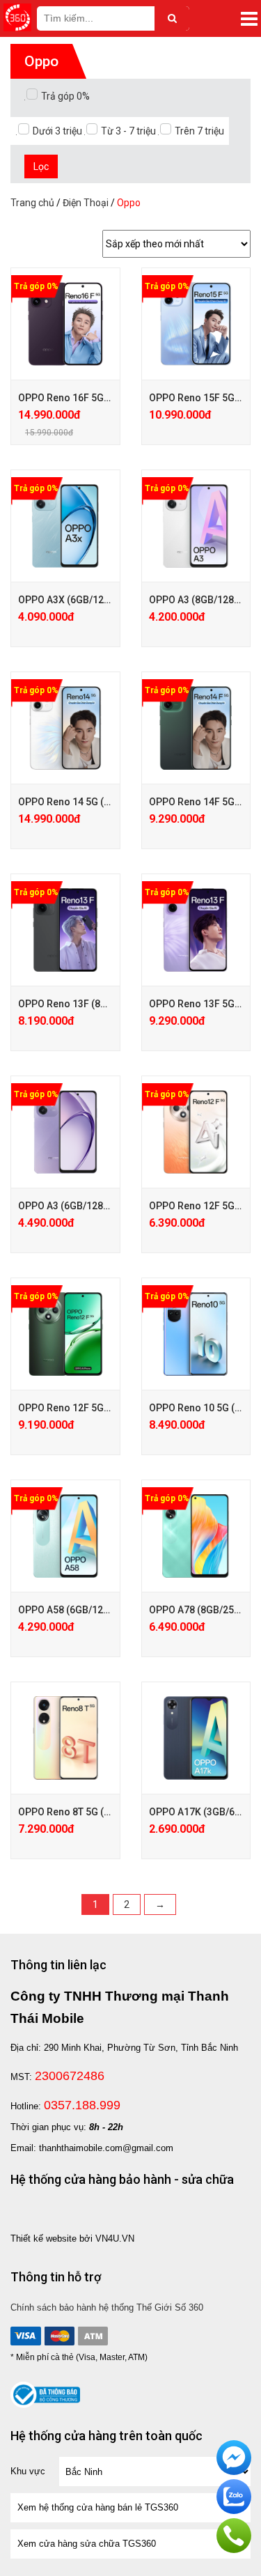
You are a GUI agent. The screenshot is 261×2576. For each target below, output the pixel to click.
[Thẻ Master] (59, 2336)
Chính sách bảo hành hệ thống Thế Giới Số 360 (107, 2307)
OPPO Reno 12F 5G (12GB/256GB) (94, 1408)
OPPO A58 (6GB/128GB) (72, 1610)
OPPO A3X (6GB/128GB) (72, 600)
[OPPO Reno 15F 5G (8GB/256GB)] (196, 324)
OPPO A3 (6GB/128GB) (69, 1206)
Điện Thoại (86, 203)
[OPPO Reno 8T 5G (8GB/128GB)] (65, 1738)
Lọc (41, 166)
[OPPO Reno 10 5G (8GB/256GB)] (196, 1334)
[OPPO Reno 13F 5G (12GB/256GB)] (196, 930)
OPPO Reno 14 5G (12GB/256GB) (92, 802)
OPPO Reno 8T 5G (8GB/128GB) (89, 1812)
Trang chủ (32, 203)
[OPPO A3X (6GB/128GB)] (65, 526)
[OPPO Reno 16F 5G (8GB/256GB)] (65, 324)
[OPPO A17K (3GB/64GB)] (196, 1738)
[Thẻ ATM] (93, 2336)
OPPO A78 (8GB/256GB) (203, 1610)
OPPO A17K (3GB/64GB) (203, 1812)
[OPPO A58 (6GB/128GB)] (65, 1536)
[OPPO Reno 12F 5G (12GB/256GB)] (65, 1334)
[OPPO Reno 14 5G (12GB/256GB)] (65, 728)
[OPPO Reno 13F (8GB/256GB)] (65, 930)
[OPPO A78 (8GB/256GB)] (196, 1536)
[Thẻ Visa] (26, 2336)
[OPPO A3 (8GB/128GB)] (196, 526)
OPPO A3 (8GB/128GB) (200, 600)
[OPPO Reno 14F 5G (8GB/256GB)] (196, 728)
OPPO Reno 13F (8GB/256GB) (84, 1004)
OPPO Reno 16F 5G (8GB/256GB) (92, 398)
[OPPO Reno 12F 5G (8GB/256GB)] (196, 1132)
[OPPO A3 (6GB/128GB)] (65, 1132)
